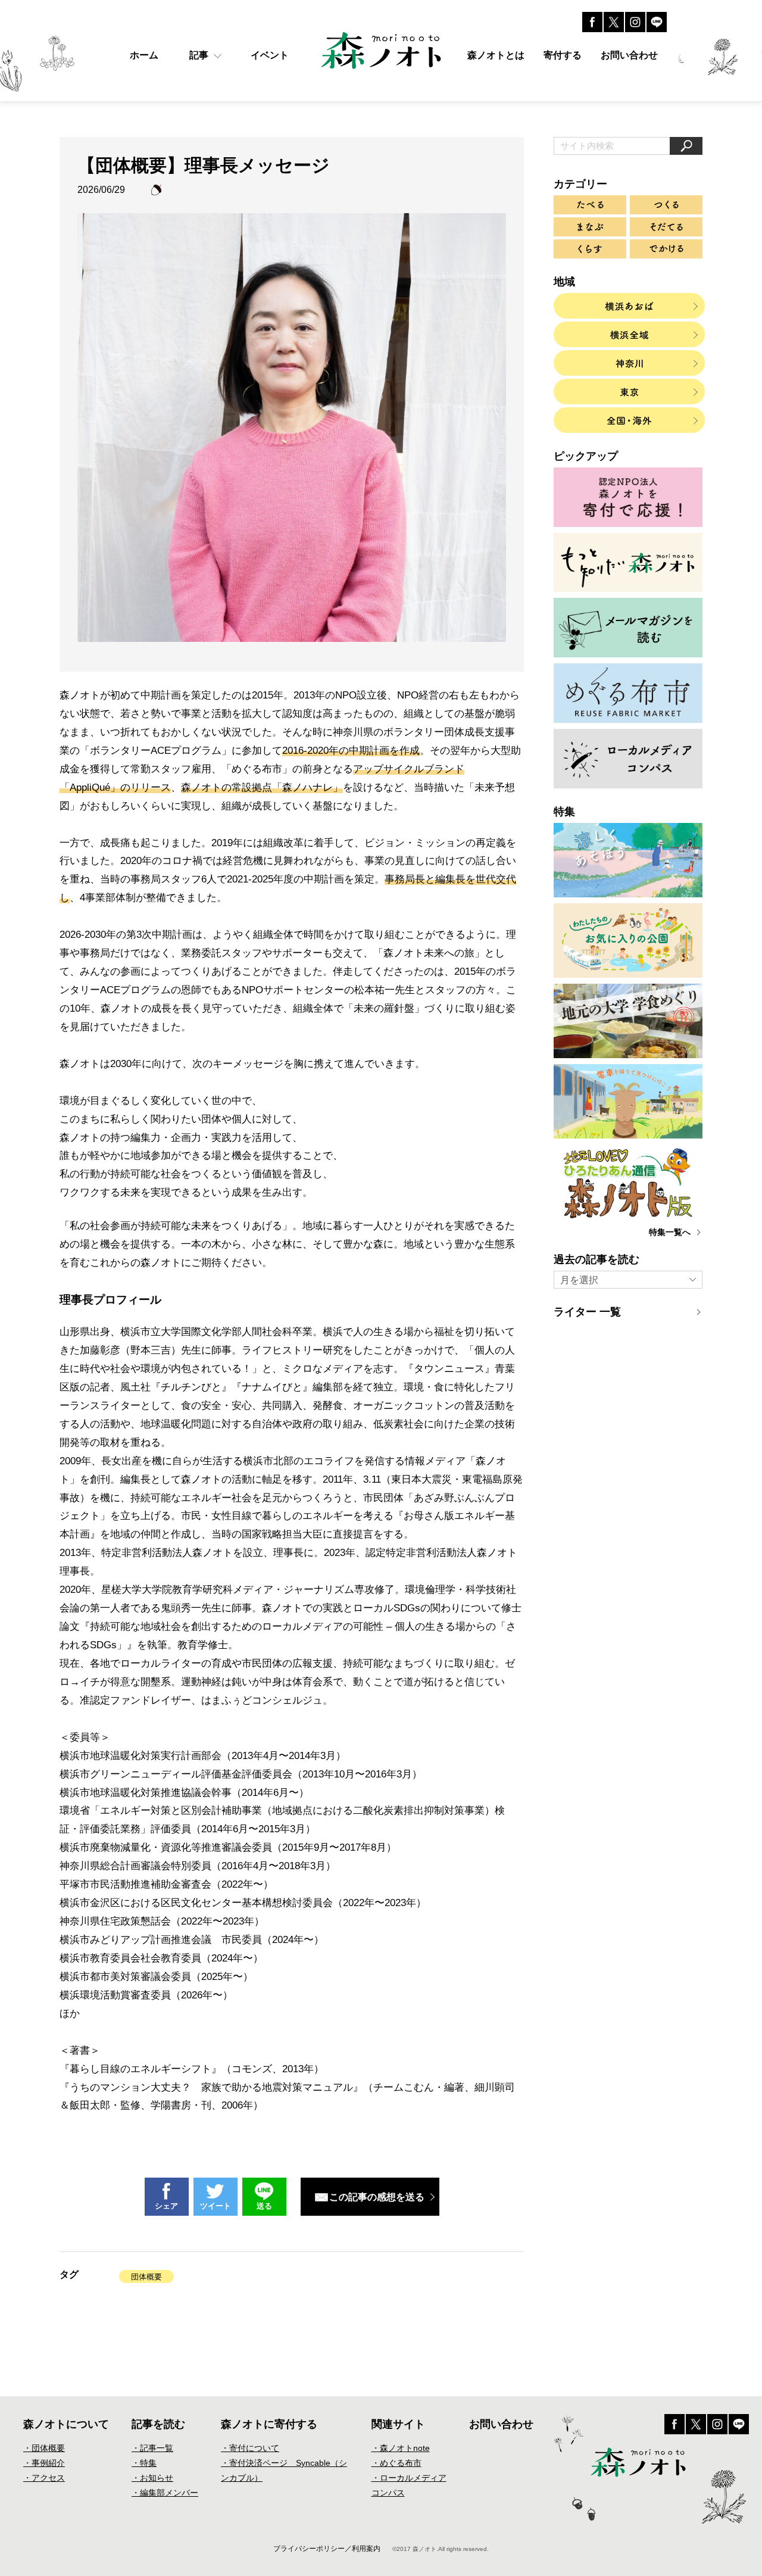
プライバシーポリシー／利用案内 (327, 2549)
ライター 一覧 (587, 1312)
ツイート (216, 2206)
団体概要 (146, 2277)
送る (264, 2206)
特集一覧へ (670, 1232)
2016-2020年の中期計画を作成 (351, 751)
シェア (166, 2206)
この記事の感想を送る (377, 2197)
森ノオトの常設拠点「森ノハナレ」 (262, 788)
